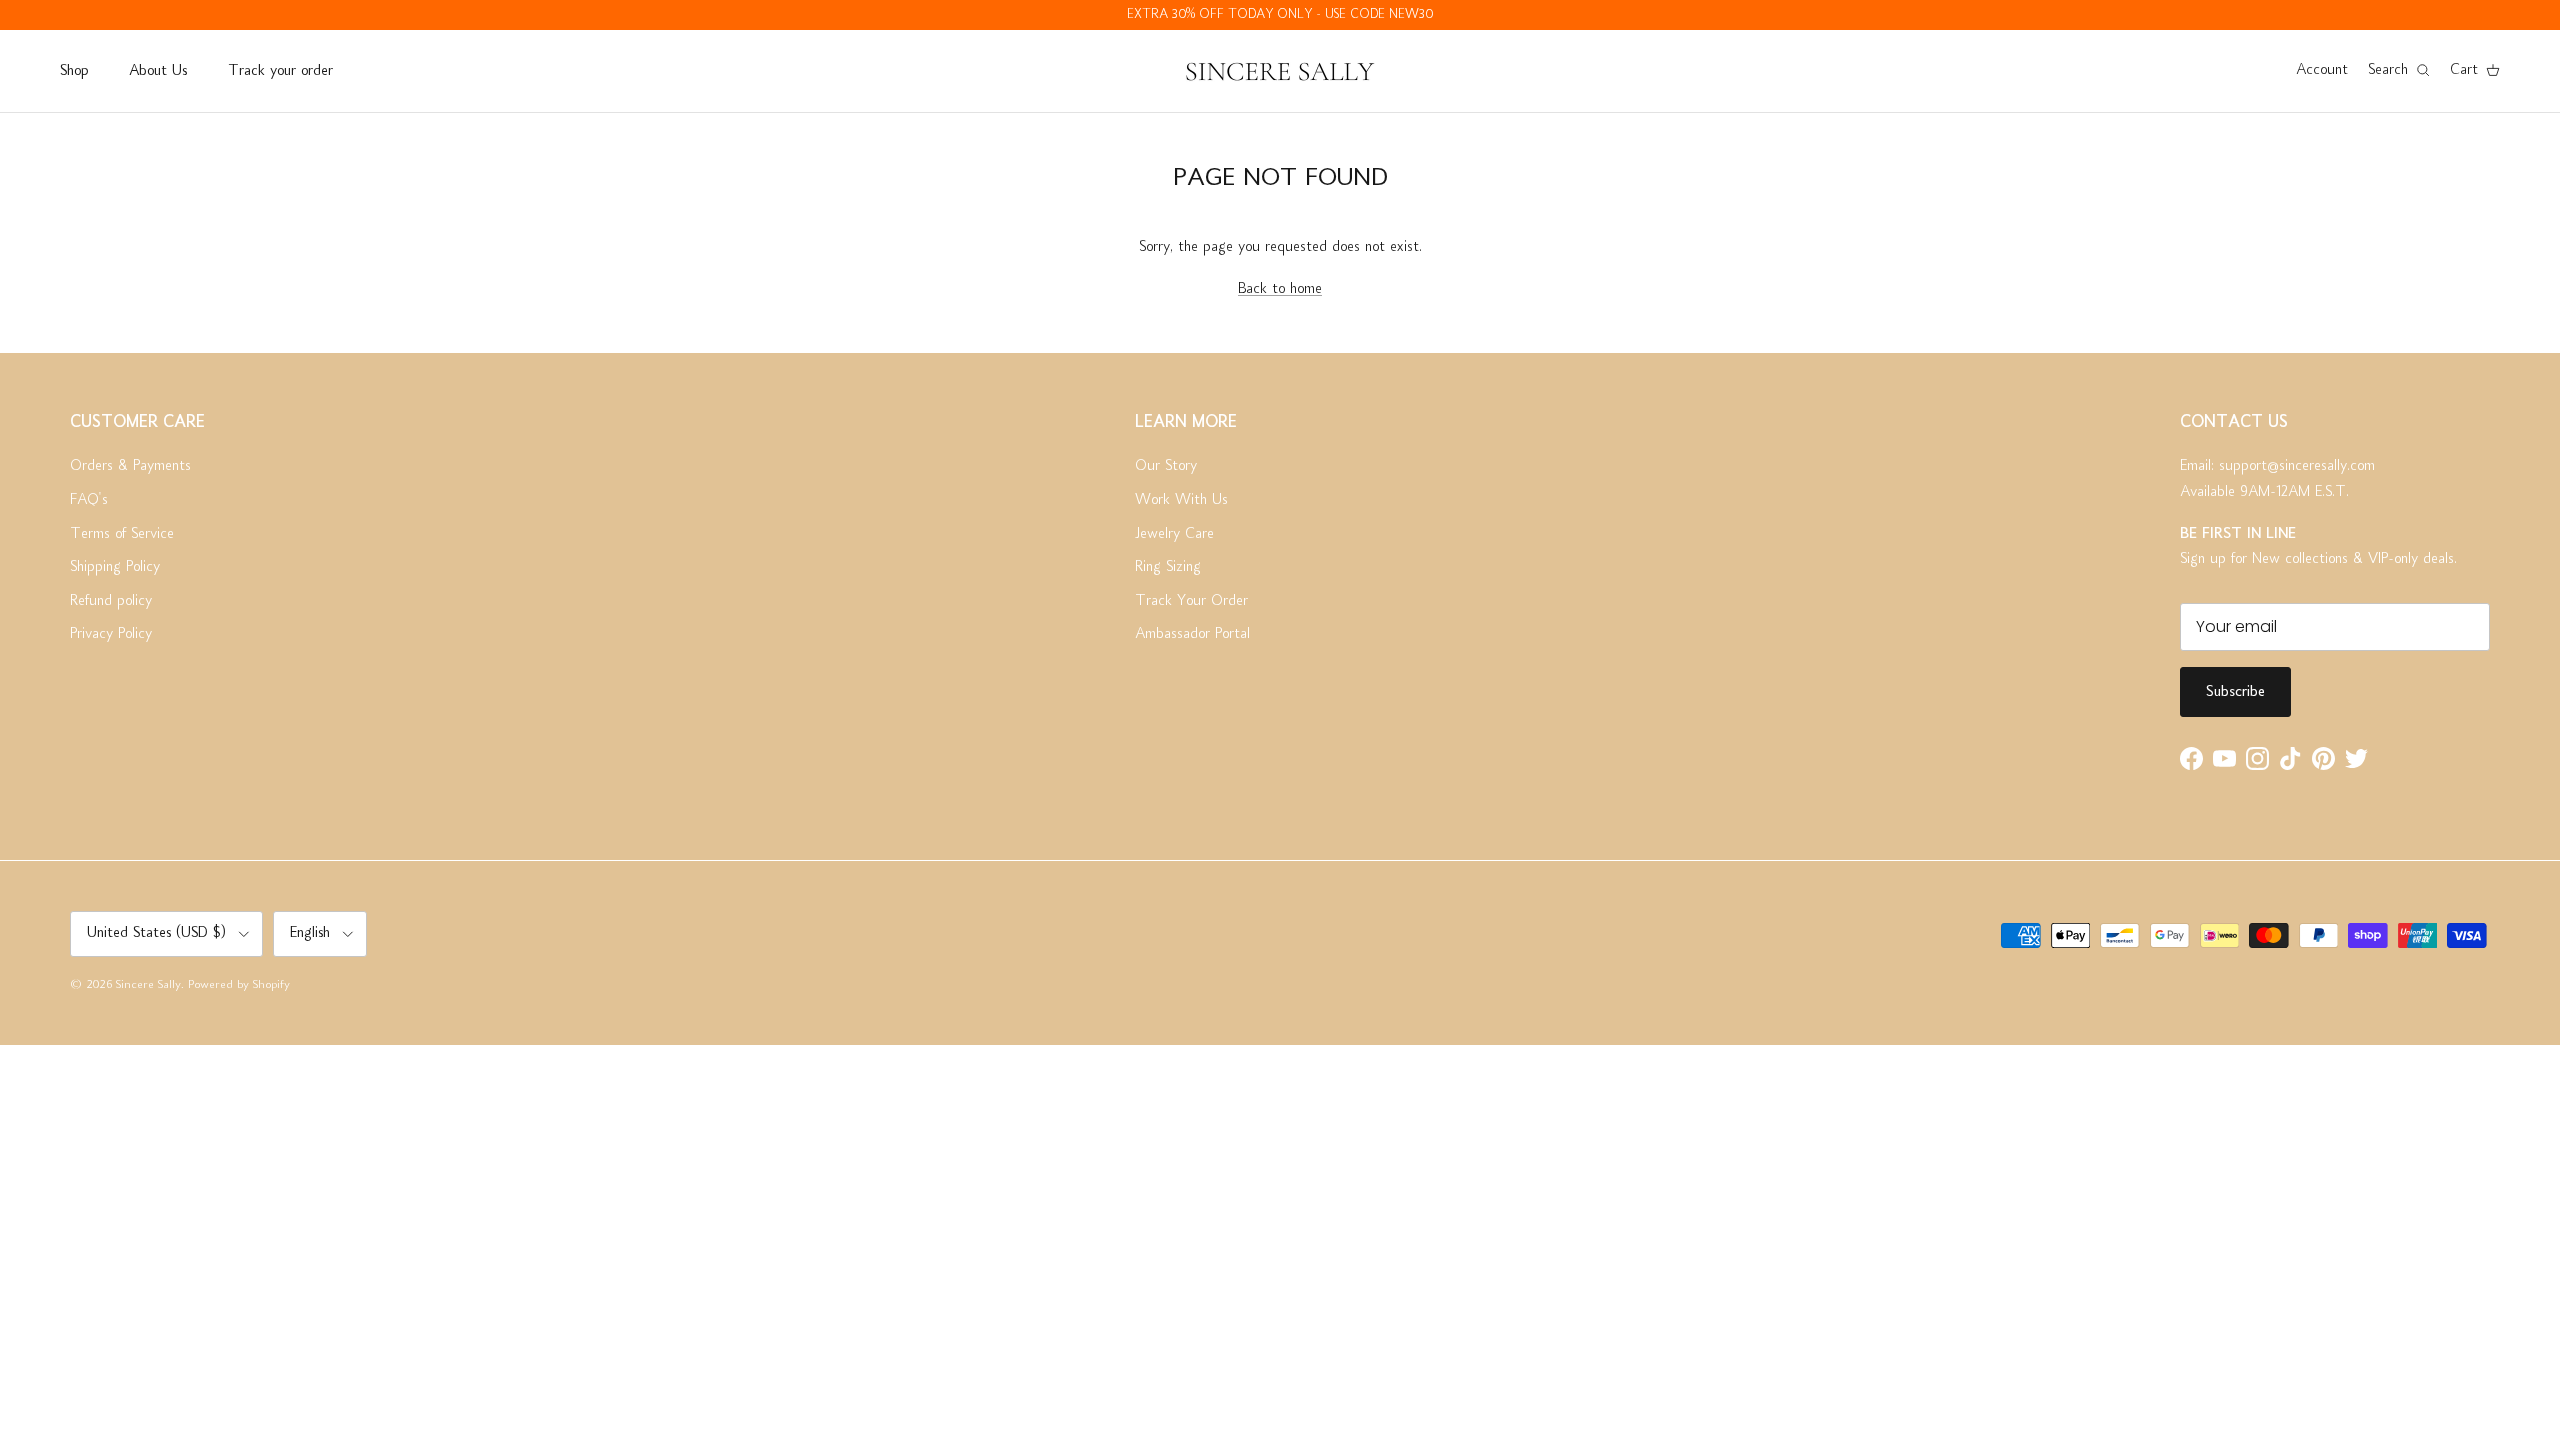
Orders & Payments (130, 466)
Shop (74, 71)
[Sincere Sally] (1280, 71)
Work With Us (1181, 500)
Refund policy (111, 601)
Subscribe (2235, 692)
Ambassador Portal (1192, 634)
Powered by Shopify (239, 985)
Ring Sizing (1168, 567)
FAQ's (89, 500)
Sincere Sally (148, 985)
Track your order (280, 71)
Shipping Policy (115, 567)
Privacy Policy (111, 634)
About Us (158, 71)
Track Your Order (1191, 601)
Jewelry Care (1174, 534)
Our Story (1166, 466)
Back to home (1280, 289)
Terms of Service (122, 534)
